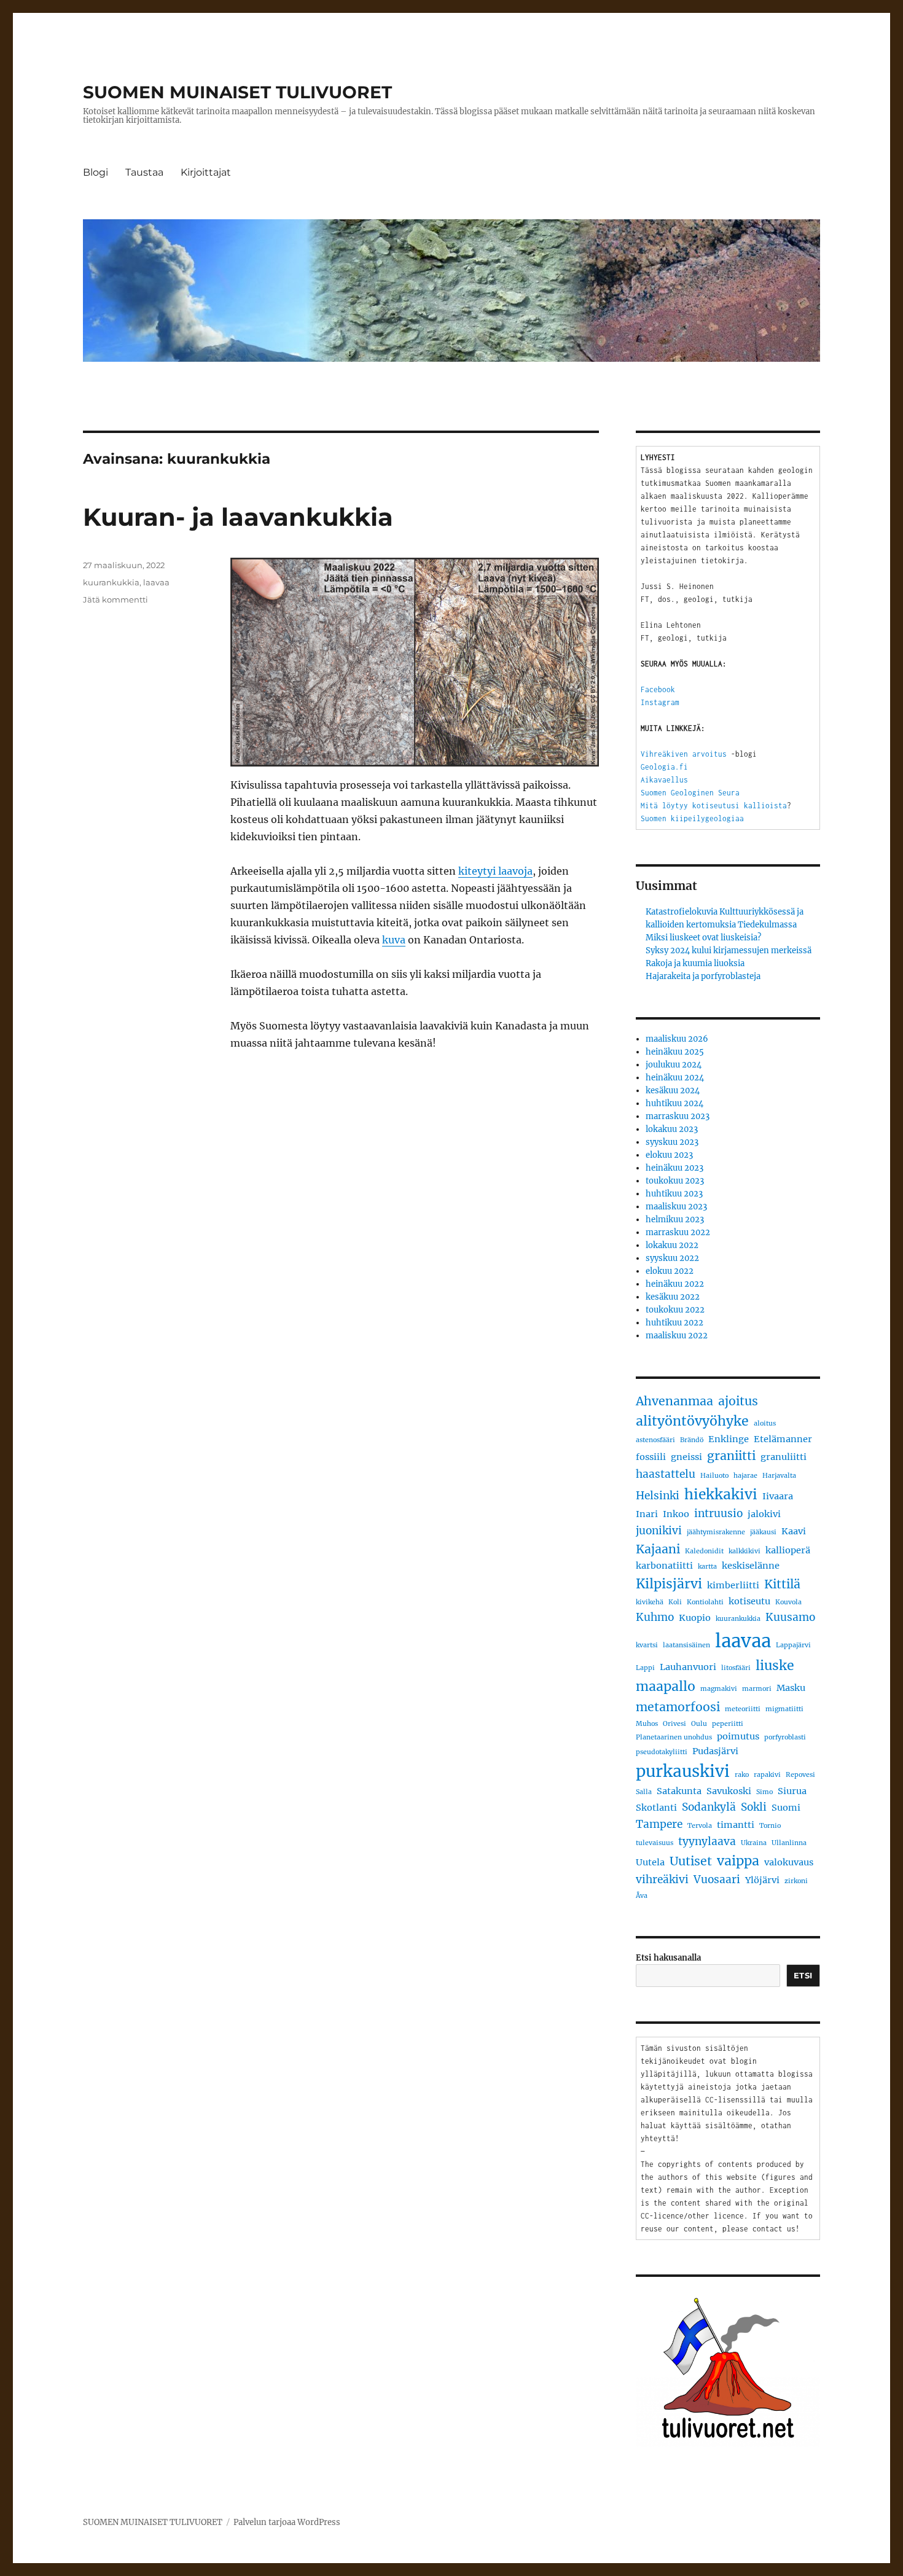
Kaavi (794, 1531)
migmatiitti (784, 1709)
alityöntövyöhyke (692, 1421)
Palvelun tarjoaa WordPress (287, 2522)
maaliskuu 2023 (676, 1207)
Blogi (96, 172)
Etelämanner (783, 1439)
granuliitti (784, 1457)
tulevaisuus (655, 1843)
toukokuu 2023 (675, 1181)
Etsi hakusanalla (668, 1958)
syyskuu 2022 (672, 1258)
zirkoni (796, 1881)
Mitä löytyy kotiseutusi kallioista (714, 806)
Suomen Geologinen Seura (690, 793)
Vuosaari (717, 1879)
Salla (644, 1792)
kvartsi (647, 1645)
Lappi (645, 1668)
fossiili (651, 1457)
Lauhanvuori (688, 1667)
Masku (791, 1688)
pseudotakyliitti (662, 1752)
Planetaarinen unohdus (674, 1737)
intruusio (718, 1513)
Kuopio (695, 1618)
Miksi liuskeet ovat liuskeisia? (703, 938)
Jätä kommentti (115, 599)
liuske (775, 1665)
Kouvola (788, 1602)
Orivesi (674, 1724)
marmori (757, 1689)
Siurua (792, 1791)
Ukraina (754, 1843)
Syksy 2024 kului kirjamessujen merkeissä (729, 950)
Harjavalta (779, 1476)
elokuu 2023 (669, 1155)
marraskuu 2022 (678, 1232)
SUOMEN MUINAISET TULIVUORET (237, 92)
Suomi (786, 1808)
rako (742, 1775)
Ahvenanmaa (674, 1401)
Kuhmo (655, 1617)
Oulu (699, 1724)
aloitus (765, 1423)
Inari (647, 1514)
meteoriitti (743, 1709)
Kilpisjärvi (669, 1584)
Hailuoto (714, 1476)
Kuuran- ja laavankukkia (238, 517)
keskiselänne (751, 1566)
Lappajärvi (793, 1645)
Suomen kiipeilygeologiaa (692, 818)
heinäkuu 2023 (674, 1168)
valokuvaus (789, 1862)
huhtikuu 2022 (674, 1323)
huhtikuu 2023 (674, 1194)
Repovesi (800, 1775)
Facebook (658, 689)
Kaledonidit (704, 1551)
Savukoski (729, 1791)
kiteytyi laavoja (495, 871)
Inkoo (676, 1514)
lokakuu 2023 (672, 1129)
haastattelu (666, 1474)
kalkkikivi (745, 1551)
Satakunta (679, 1791)
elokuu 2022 (670, 1271)
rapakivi (767, 1775)
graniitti (731, 1456)
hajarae (745, 1476)
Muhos (647, 1724)
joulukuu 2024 (674, 1065)
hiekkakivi (721, 1494)
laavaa (156, 582)
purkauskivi (683, 1771)
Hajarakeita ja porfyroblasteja (703, 976)
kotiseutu (749, 1601)
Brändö (692, 1440)
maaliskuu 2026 (677, 1039)
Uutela (650, 1862)
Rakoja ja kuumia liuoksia (695, 963)
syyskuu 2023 (672, 1142)
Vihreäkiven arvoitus (684, 754)
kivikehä (650, 1602)
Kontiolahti (705, 1602)
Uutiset (691, 1861)
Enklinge (729, 1439)
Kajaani (658, 1549)
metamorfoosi (678, 1707)
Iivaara (778, 1496)
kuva (394, 940)
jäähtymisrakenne (716, 1532)
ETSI (803, 1975)
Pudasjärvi (715, 1751)
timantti (736, 1825)
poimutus (738, 1736)
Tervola (700, 1826)
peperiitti (728, 1724)
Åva (642, 1896)
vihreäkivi (662, 1879)
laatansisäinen (686, 1645)
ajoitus (738, 1401)
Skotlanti (656, 1808)
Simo (764, 1792)
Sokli (754, 1807)
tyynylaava (707, 1841)
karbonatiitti (664, 1566)
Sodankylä (709, 1807)
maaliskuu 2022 (677, 1336)
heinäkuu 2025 (675, 1052)
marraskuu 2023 (678, 1116)
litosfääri (736, 1668)
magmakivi (719, 1689)
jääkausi (763, 1532)
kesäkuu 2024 (673, 1091)
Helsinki (658, 1496)
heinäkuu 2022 (675, 1284)
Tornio (770, 1826)
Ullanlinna (789, 1843)
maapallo (666, 1686)
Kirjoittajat (206, 172)
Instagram (660, 702)
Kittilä (782, 1584)
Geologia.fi (664, 767)
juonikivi (659, 1531)
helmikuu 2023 (675, 1220)
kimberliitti (733, 1585)
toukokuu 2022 (675, 1310)
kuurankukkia (111, 582)
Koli (675, 1602)
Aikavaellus (664, 780)
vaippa (738, 1861)
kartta (707, 1567)
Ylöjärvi (762, 1880)
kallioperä (788, 1550)
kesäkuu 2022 (673, 1297)
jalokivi (764, 1514)
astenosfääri (655, 1440)
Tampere (659, 1824)
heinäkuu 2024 (675, 1078)
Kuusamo (790, 1617)
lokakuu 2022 (672, 1245)
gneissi (686, 1457)
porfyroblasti (785, 1737)
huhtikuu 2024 (674, 1103)
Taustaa (144, 172)
